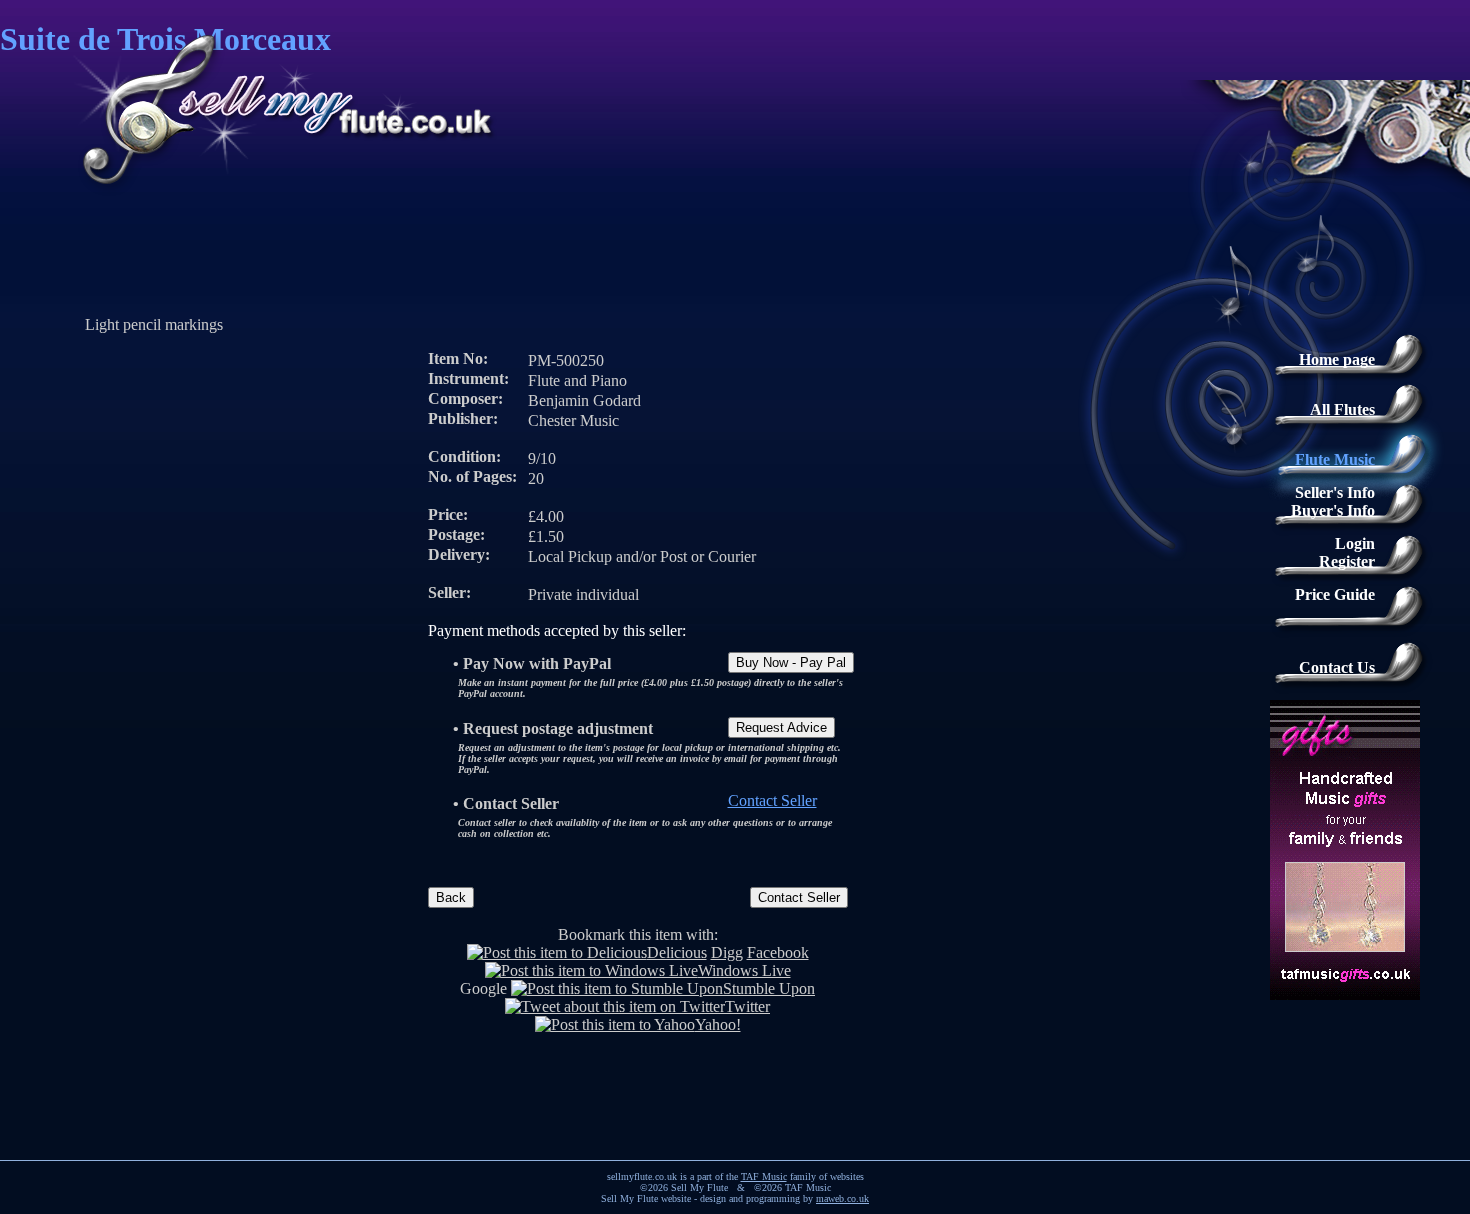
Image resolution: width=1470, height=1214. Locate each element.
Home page (1337, 359)
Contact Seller (772, 800)
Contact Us (1337, 667)
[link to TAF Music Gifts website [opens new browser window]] (1365, 987)
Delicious (677, 952)
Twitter (747, 1006)
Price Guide (1335, 594)
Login (1355, 543)
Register (1347, 561)
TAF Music (764, 1176)
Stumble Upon (769, 988)
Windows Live (744, 970)
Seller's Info (1335, 492)
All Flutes (1342, 409)
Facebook (778, 952)
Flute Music (1335, 459)
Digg (727, 952)
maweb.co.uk (842, 1198)
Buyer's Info (1333, 510)
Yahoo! (718, 1024)
